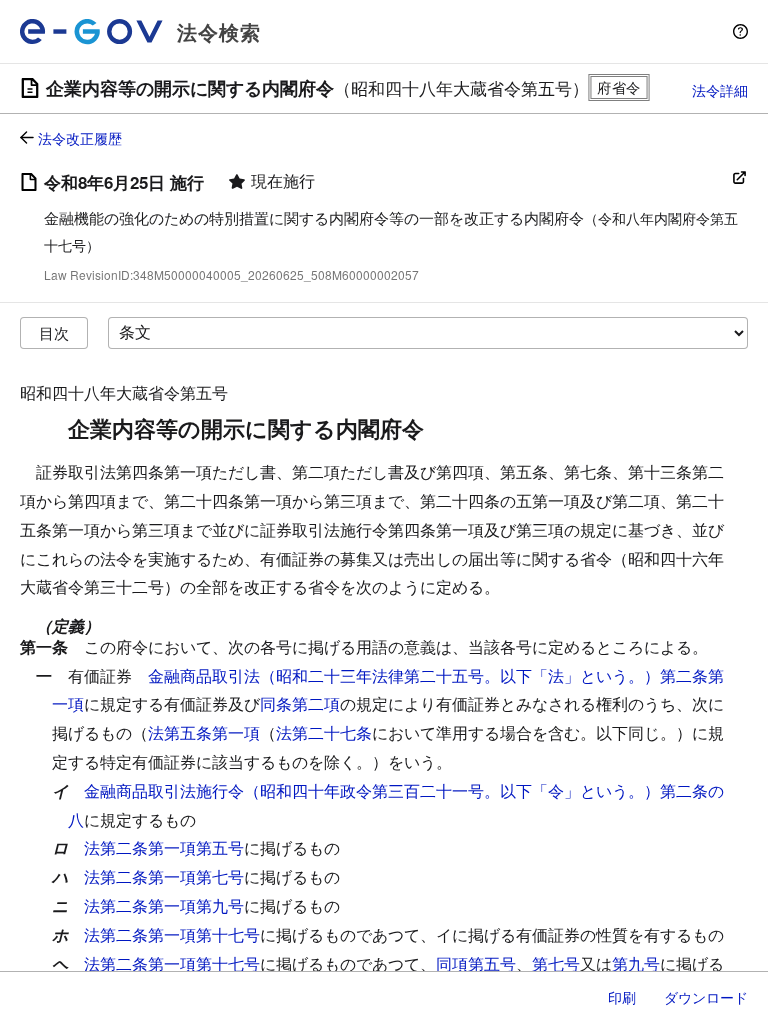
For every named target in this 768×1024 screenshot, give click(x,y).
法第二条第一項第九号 (164, 905)
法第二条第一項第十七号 (172, 934)
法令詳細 (720, 90)
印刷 (622, 997)
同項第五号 (476, 963)
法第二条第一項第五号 (164, 847)
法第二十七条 (324, 732)
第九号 (636, 963)
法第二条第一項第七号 (164, 876)
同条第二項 (300, 703)
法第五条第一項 (204, 732)
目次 (54, 332)
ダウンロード (706, 997)
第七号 (556, 963)
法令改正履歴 (80, 138)
